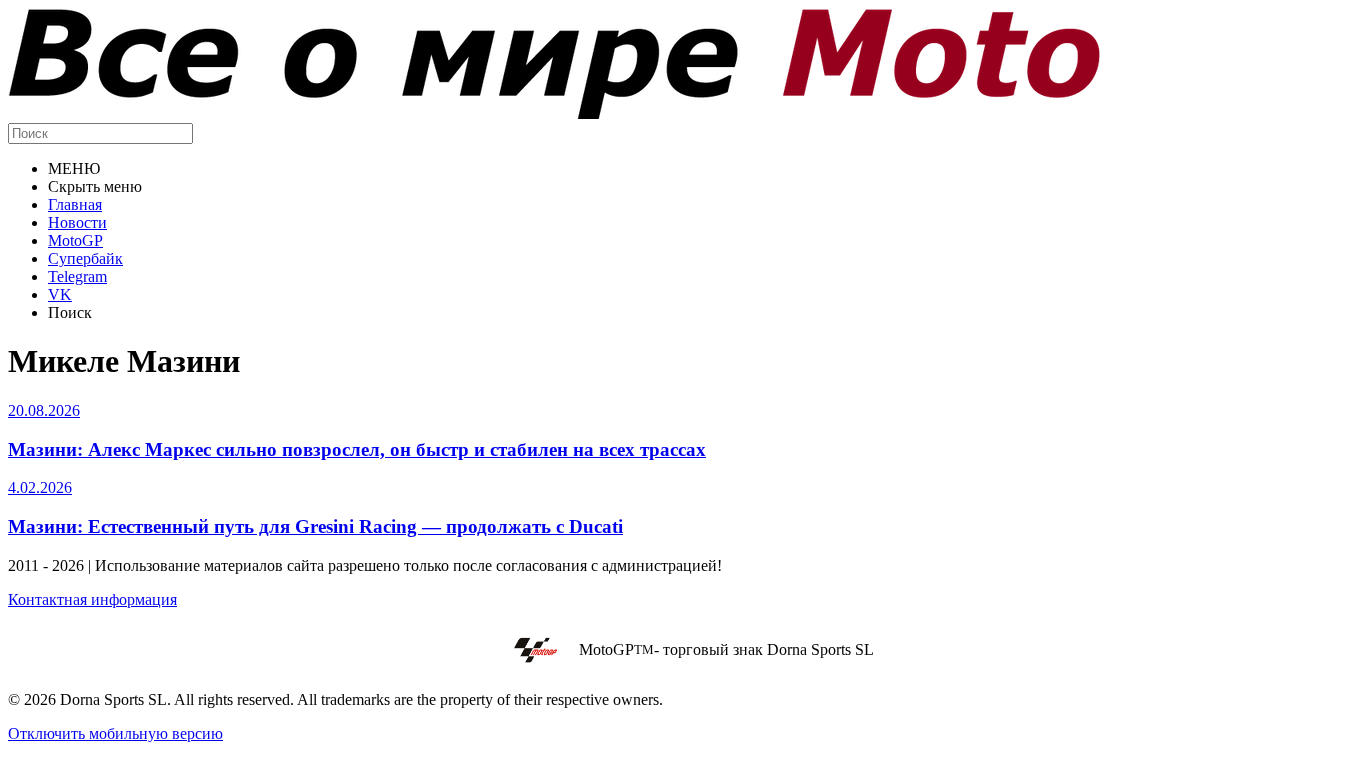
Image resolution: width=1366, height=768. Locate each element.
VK (60, 294)
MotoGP (75, 240)
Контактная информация (92, 599)
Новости (77, 222)
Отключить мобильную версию (115, 733)
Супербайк (85, 258)
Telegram (77, 276)
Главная (75, 204)
